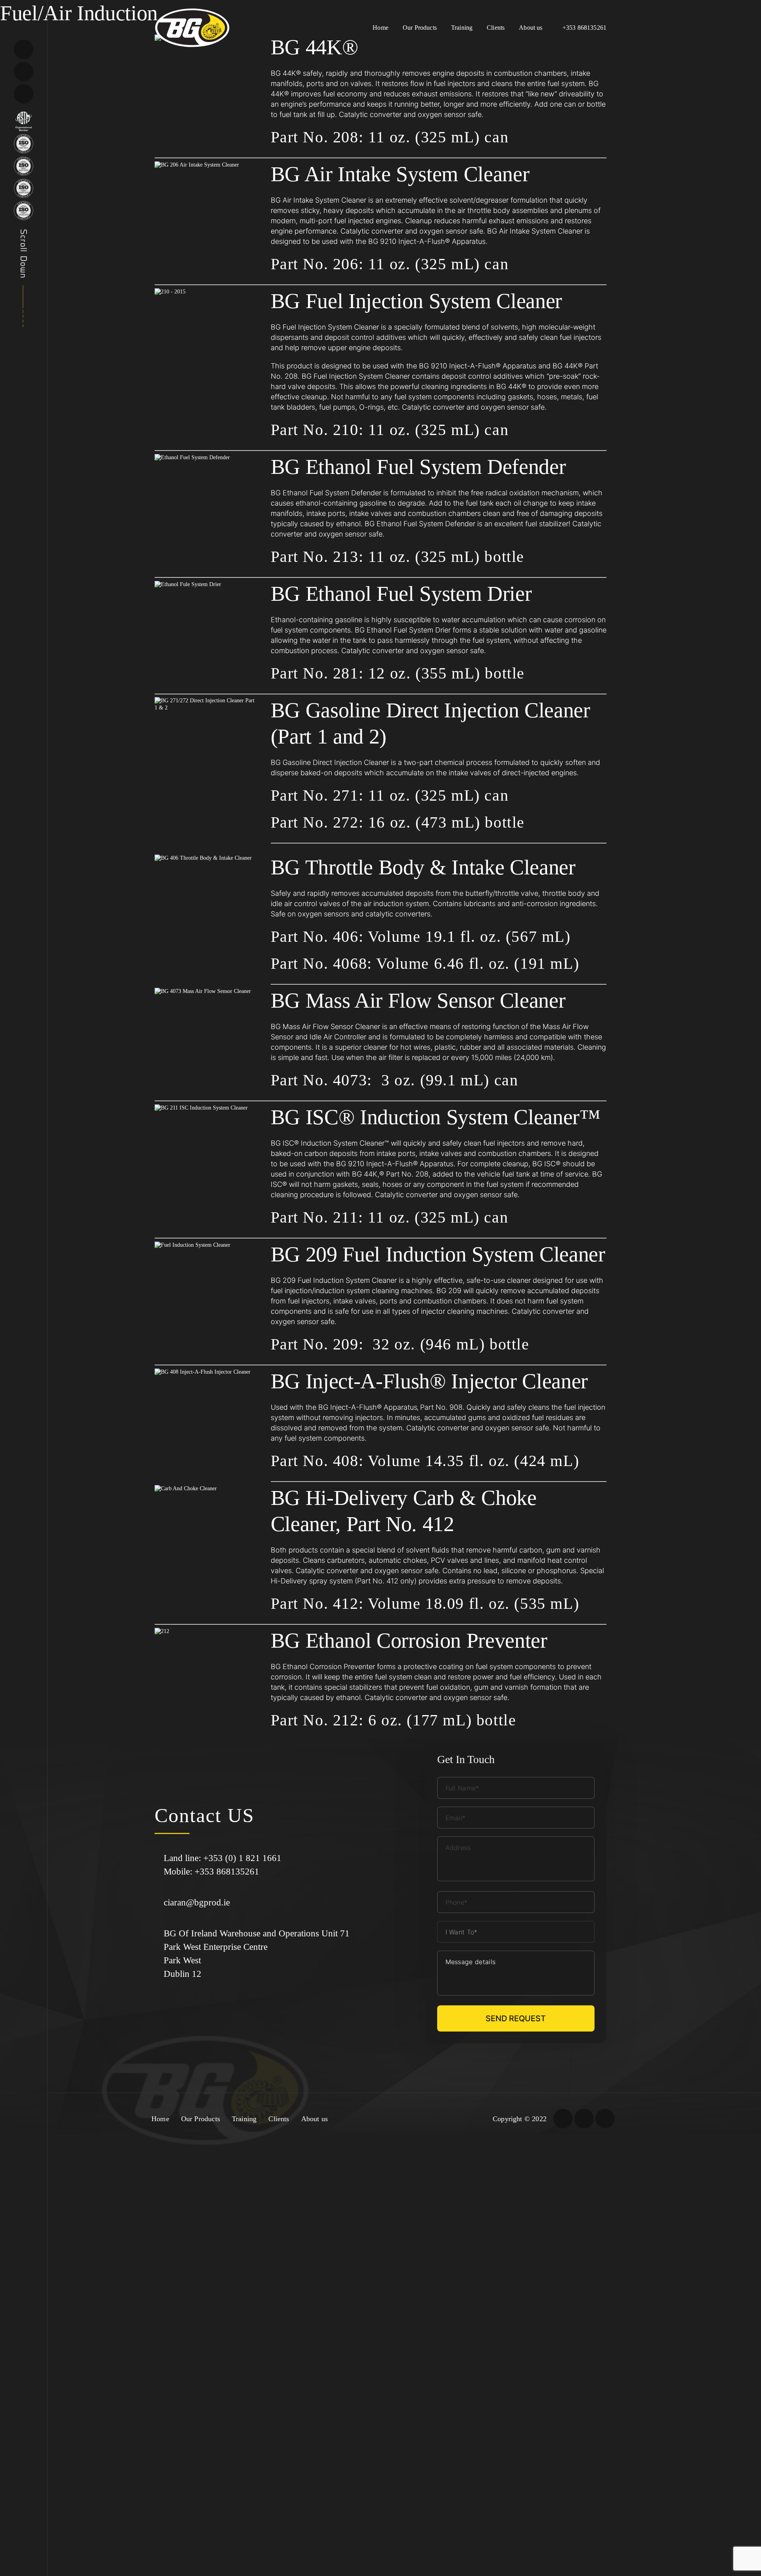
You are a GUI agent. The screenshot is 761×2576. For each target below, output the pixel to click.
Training (462, 28)
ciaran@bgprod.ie (197, 1902)
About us (531, 28)
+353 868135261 (584, 28)
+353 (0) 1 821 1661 (242, 1858)
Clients (496, 28)
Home (380, 28)
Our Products (420, 28)
